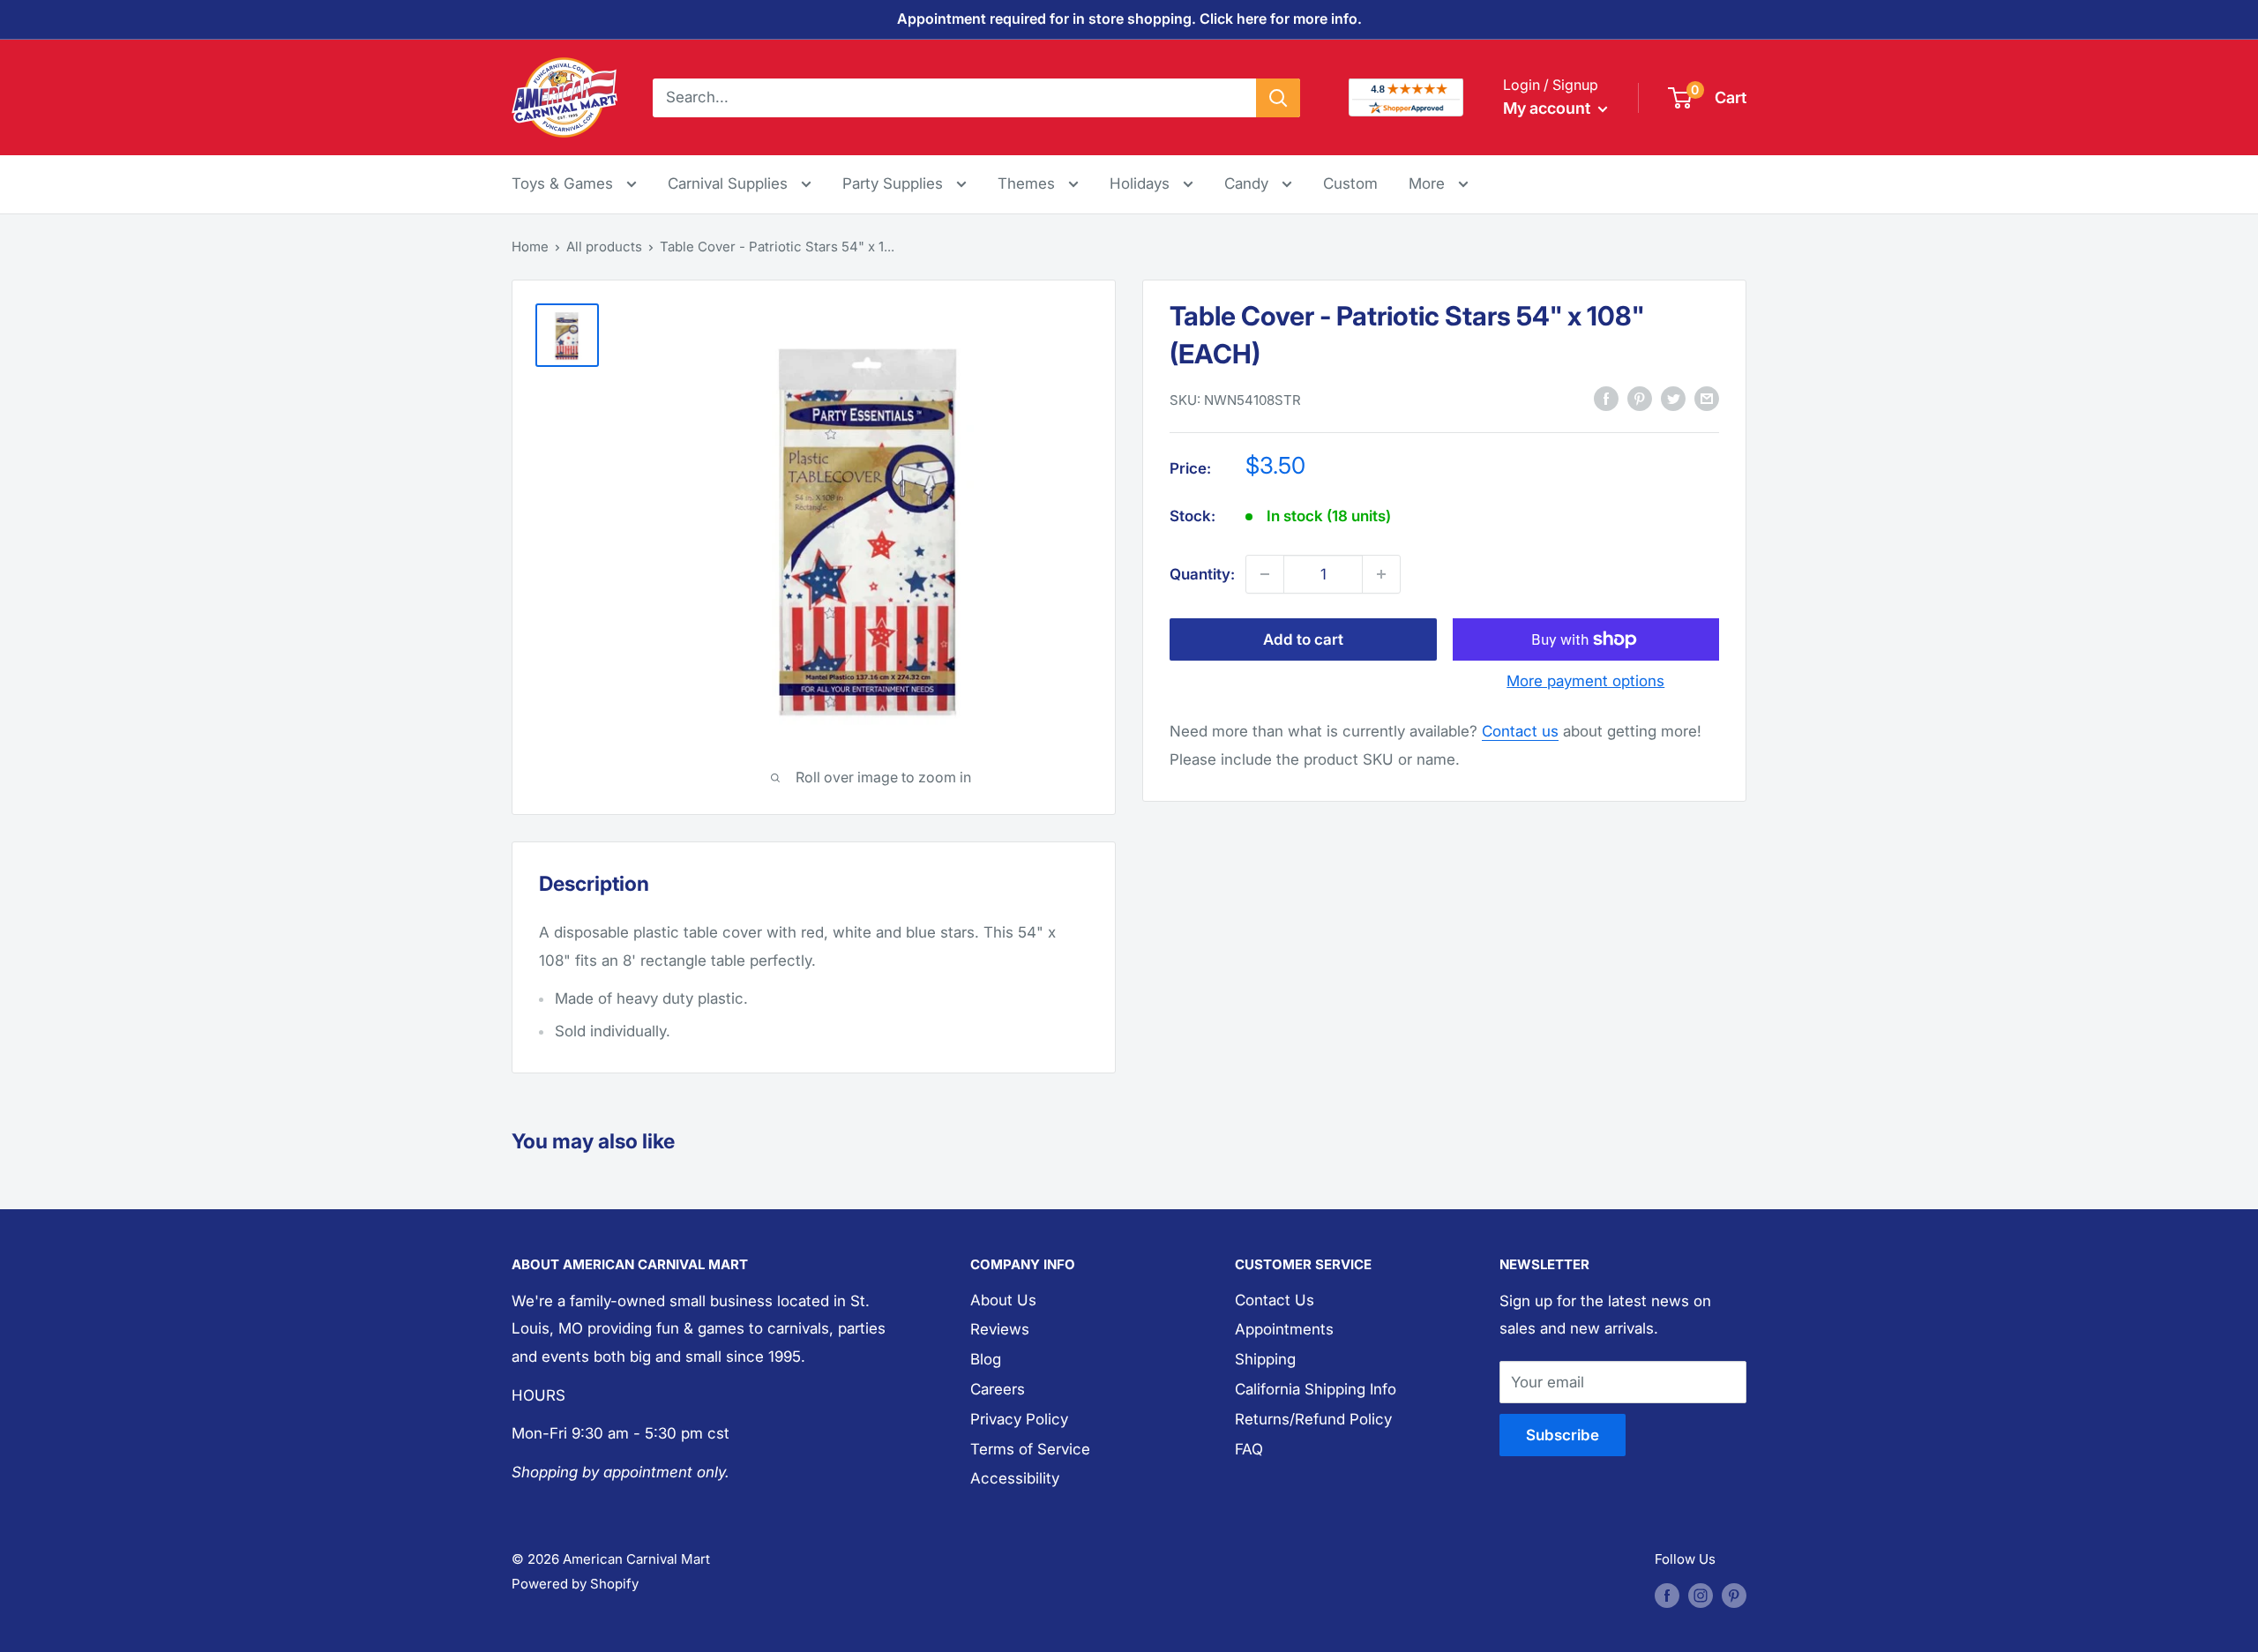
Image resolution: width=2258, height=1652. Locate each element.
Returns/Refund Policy (1313, 1419)
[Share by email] (1707, 399)
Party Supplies (895, 183)
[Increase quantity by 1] (1381, 574)
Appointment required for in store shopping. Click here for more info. (1129, 19)
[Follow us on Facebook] (1667, 1595)
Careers (998, 1389)
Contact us (1520, 731)
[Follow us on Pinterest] (1734, 1595)
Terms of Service (1030, 1449)
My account (1548, 108)
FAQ (1249, 1449)
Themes (1028, 183)
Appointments (1284, 1329)
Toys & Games (564, 183)
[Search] (1278, 97)
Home (530, 247)
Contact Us (1275, 1300)
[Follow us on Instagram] (1701, 1595)
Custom (1350, 183)
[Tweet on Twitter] (1673, 399)
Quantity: (1202, 573)
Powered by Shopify (575, 1584)
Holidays (1142, 183)
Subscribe (1563, 1435)
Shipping (1265, 1359)
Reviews (1000, 1329)
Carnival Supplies (730, 183)
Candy (1249, 183)
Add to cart (1303, 639)
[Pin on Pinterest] (1640, 399)
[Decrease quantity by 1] (1265, 574)
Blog (986, 1359)
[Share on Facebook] (1606, 399)
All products (604, 247)
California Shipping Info (1316, 1389)
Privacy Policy (1019, 1419)
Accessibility (1015, 1478)
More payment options (1585, 681)
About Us (1003, 1300)
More (1439, 183)
